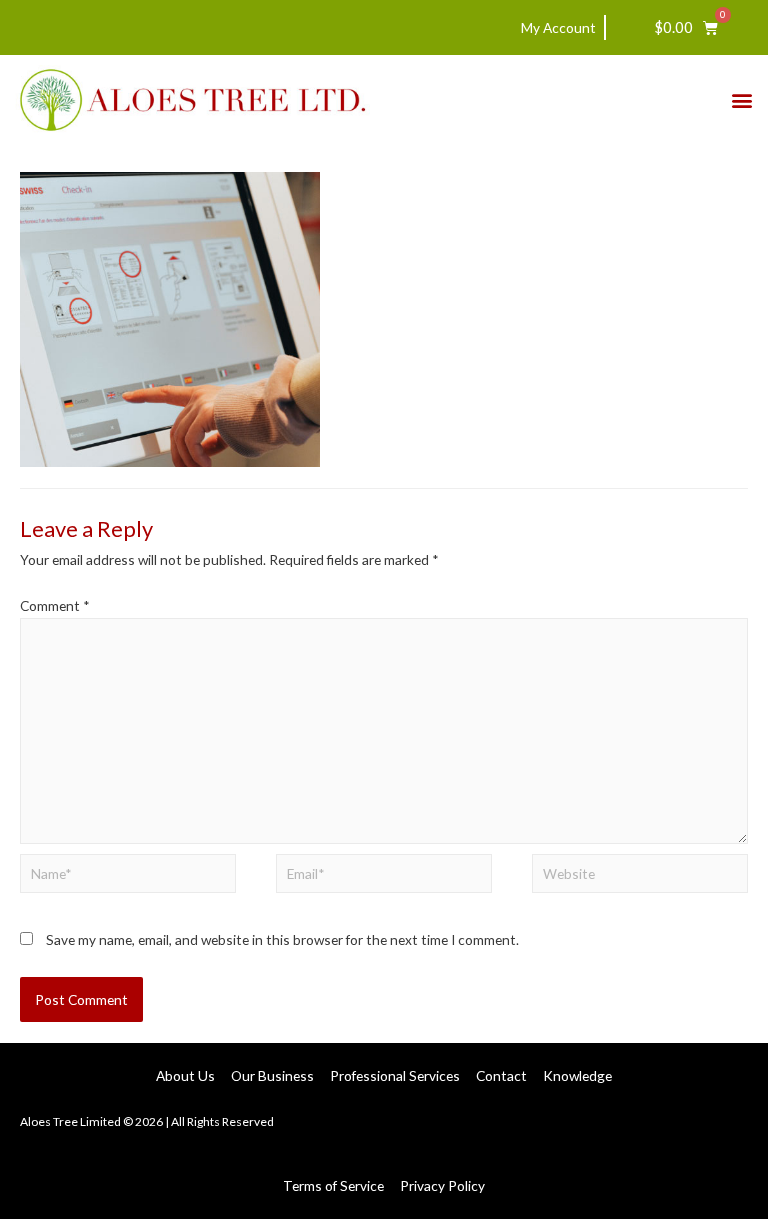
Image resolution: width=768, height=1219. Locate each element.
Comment (55, 605)
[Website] (640, 876)
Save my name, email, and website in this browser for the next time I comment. (282, 939)
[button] (741, 100)
